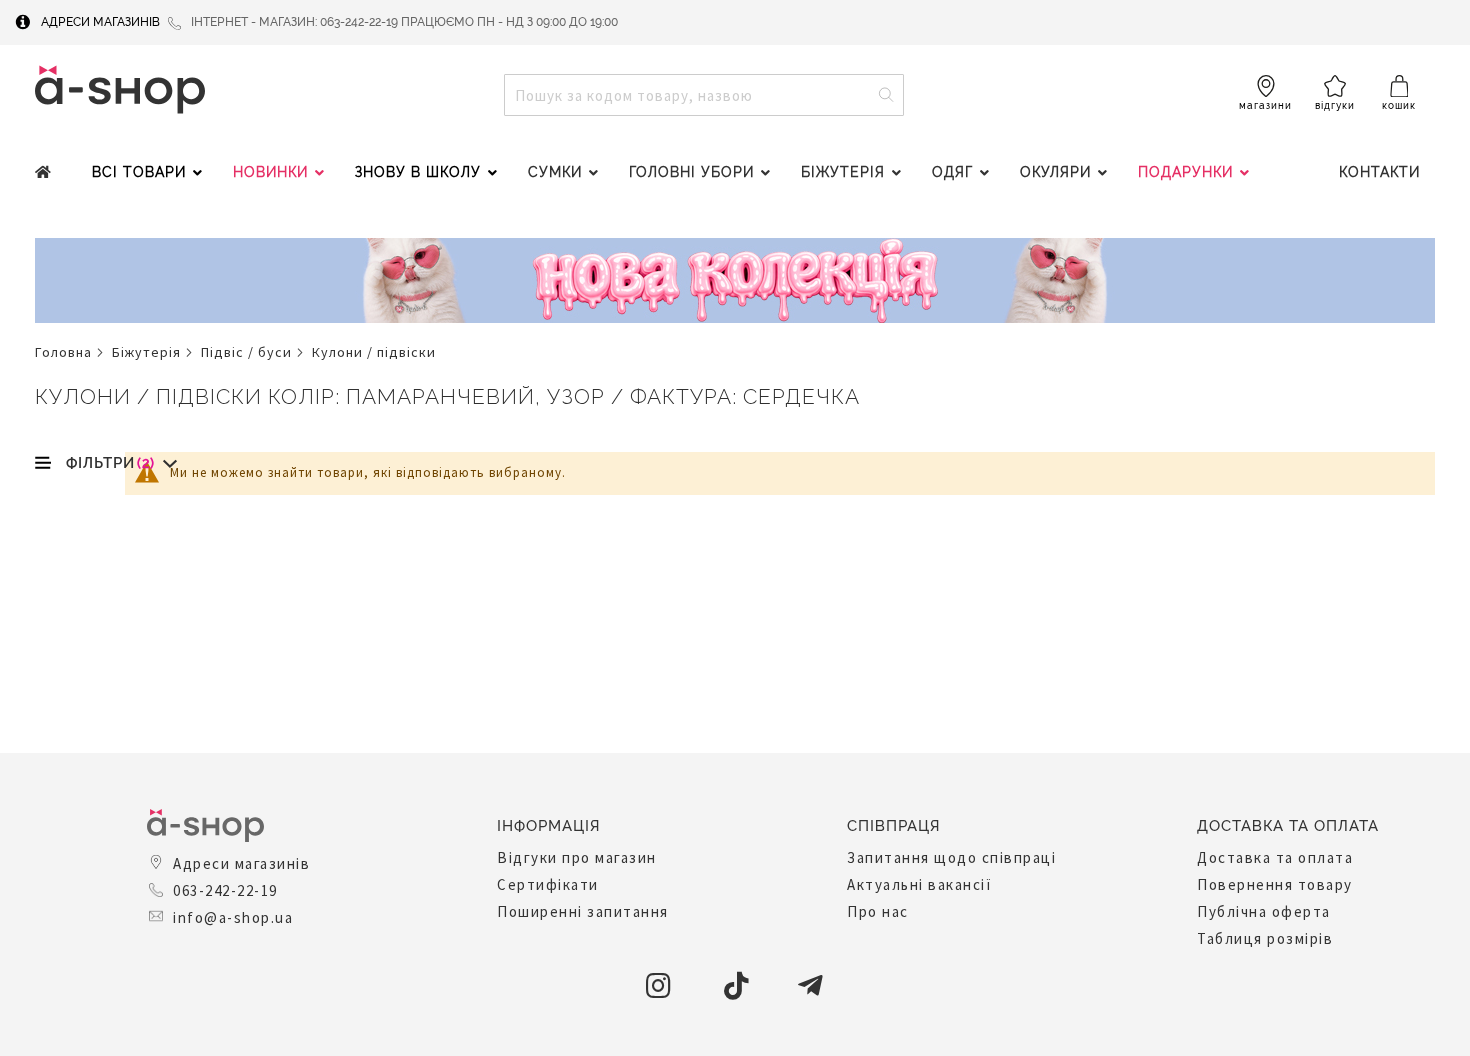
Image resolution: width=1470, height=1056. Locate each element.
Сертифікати (548, 884)
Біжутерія (146, 352)
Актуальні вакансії (919, 884)
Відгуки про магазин (577, 857)
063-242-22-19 (225, 890)
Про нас (878, 911)
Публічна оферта (1264, 911)
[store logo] (120, 89)
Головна (63, 352)
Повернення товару (1275, 884)
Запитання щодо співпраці (951, 857)
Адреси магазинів (100, 22)
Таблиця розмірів (1265, 938)
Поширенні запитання (583, 911)
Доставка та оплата (1275, 857)
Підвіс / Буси (246, 352)
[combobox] (704, 95)
